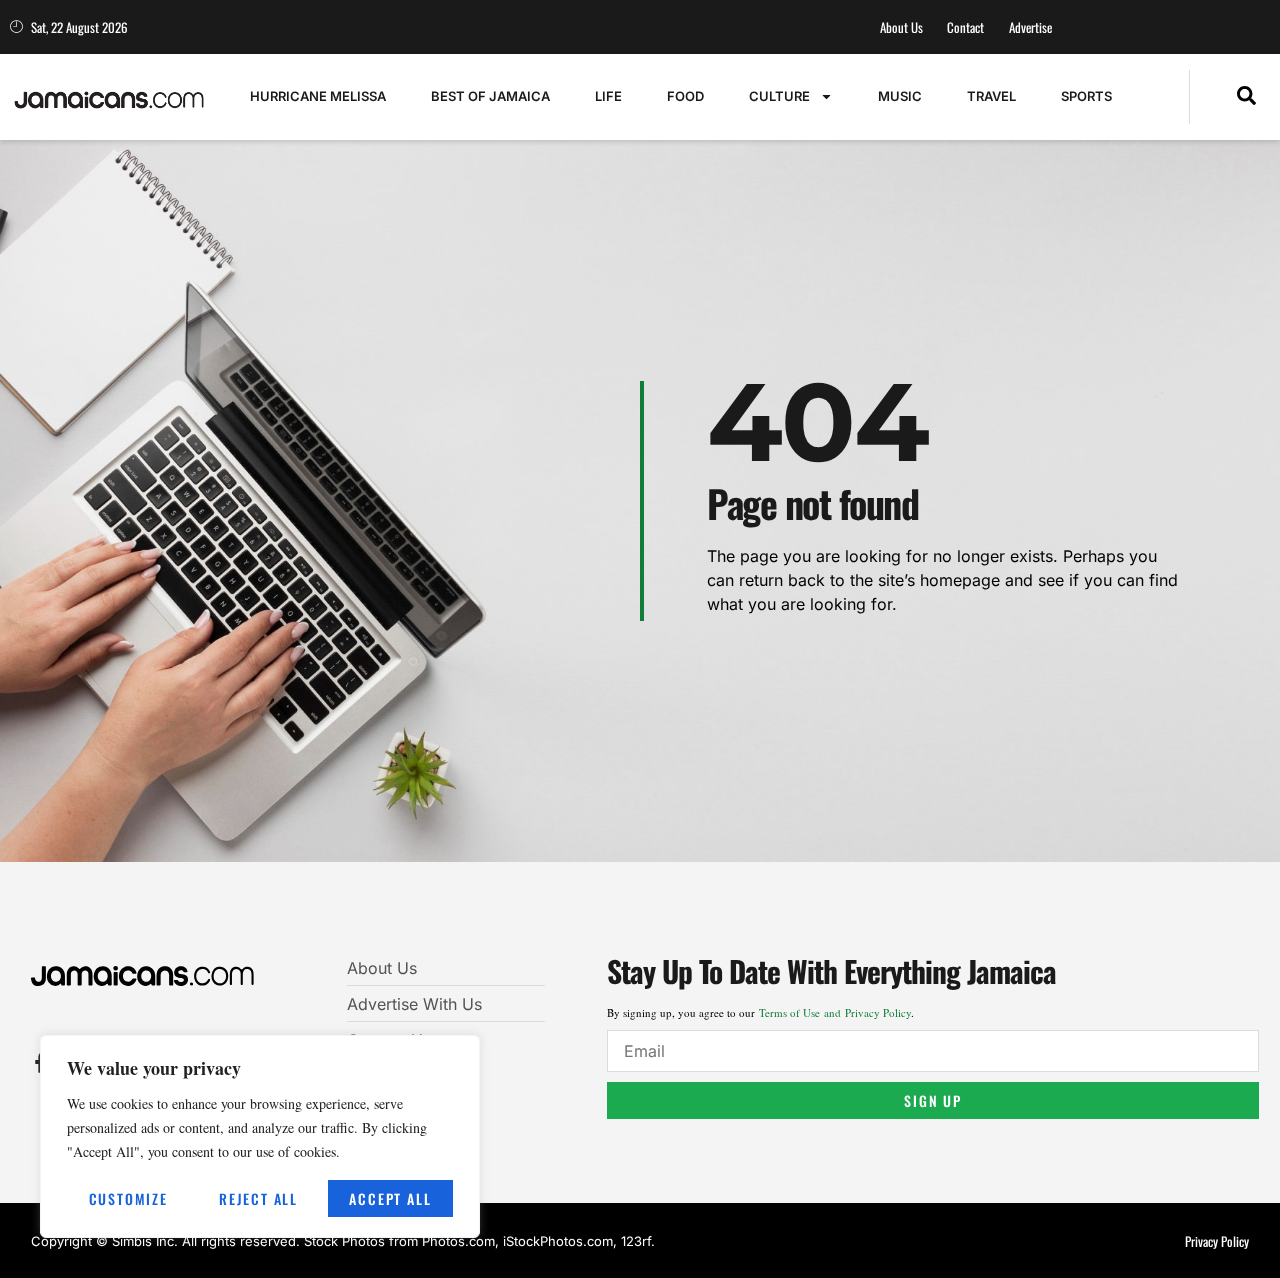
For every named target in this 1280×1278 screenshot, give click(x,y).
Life (608, 96)
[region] (260, 1136)
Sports (1086, 96)
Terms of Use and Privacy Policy (835, 1012)
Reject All (258, 1198)
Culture (779, 96)
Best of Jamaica (490, 96)
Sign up (933, 1100)
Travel (991, 96)
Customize (128, 1198)
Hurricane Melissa (318, 96)
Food (685, 96)
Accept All (390, 1198)
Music (900, 96)
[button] (1246, 97)
